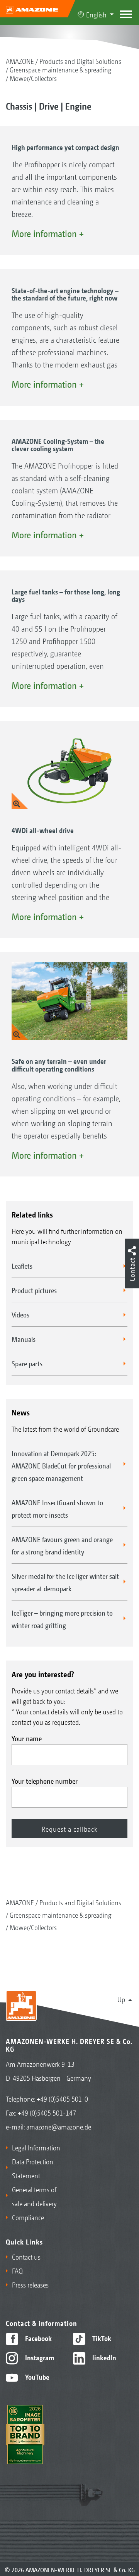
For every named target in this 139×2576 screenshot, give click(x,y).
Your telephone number (45, 1781)
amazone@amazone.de (59, 2126)
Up (121, 1999)
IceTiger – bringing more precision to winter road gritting (62, 1619)
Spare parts (27, 1363)
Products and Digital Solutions (80, 61)
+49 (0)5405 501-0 (62, 2099)
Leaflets (22, 1266)
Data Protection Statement (33, 2168)
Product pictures (34, 1290)
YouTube (36, 2377)
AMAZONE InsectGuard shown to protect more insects (57, 1508)
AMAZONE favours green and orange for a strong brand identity (62, 1545)
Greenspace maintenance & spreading (61, 69)
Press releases (30, 2284)
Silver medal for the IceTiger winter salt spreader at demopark (65, 1582)
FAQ (17, 2270)
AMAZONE (20, 61)
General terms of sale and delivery (34, 2196)
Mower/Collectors (33, 78)
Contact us (26, 2257)
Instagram (39, 2357)
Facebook (38, 2338)
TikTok (101, 2338)
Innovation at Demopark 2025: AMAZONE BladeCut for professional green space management (61, 1465)
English (96, 14)
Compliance (28, 2217)
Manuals (24, 1339)
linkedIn (103, 2357)
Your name (27, 1738)
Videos (20, 1314)
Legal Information (36, 2147)
